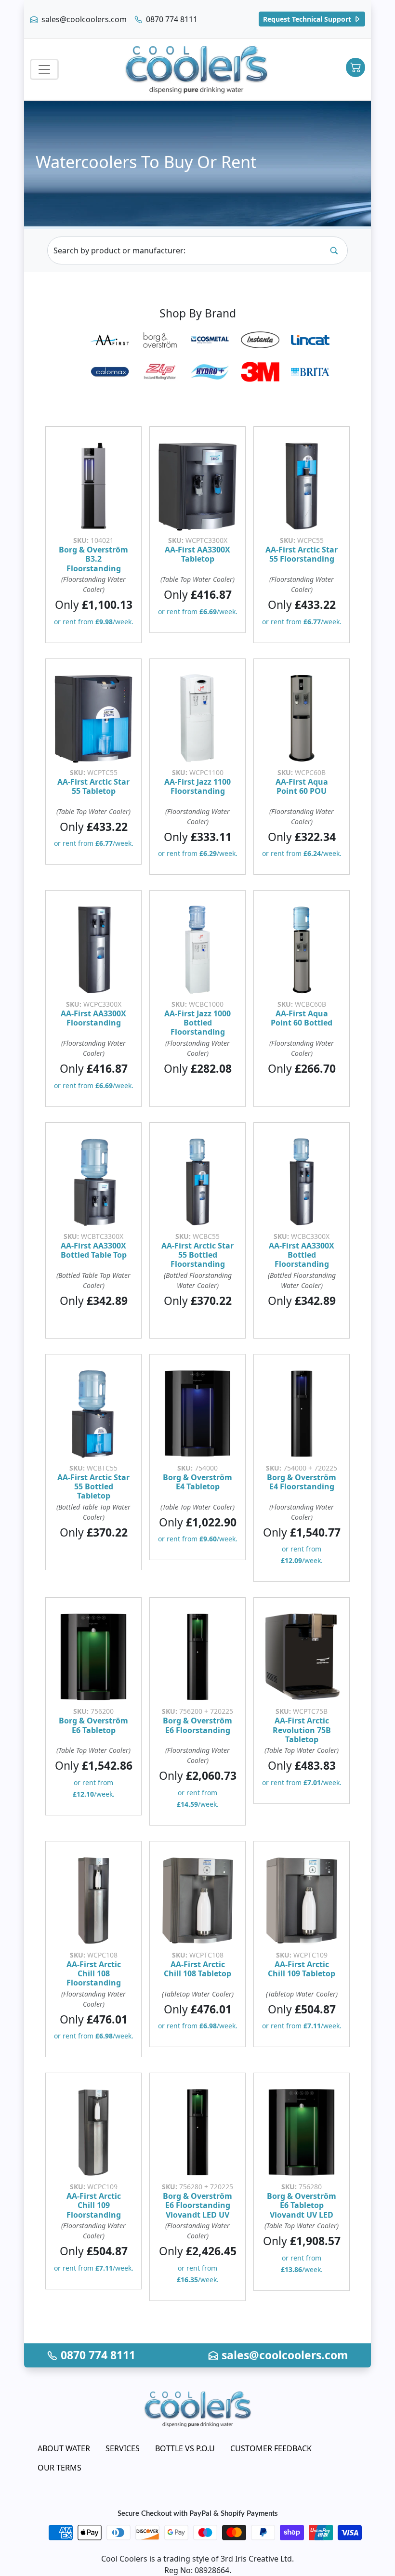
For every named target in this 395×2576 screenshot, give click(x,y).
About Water (64, 2448)
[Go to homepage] (197, 69)
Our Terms (59, 2468)
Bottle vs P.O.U (185, 2448)
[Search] (334, 250)
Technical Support (308, 19)
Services (123, 2448)
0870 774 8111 (171, 19)
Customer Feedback (271, 2448)
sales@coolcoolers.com (83, 19)
